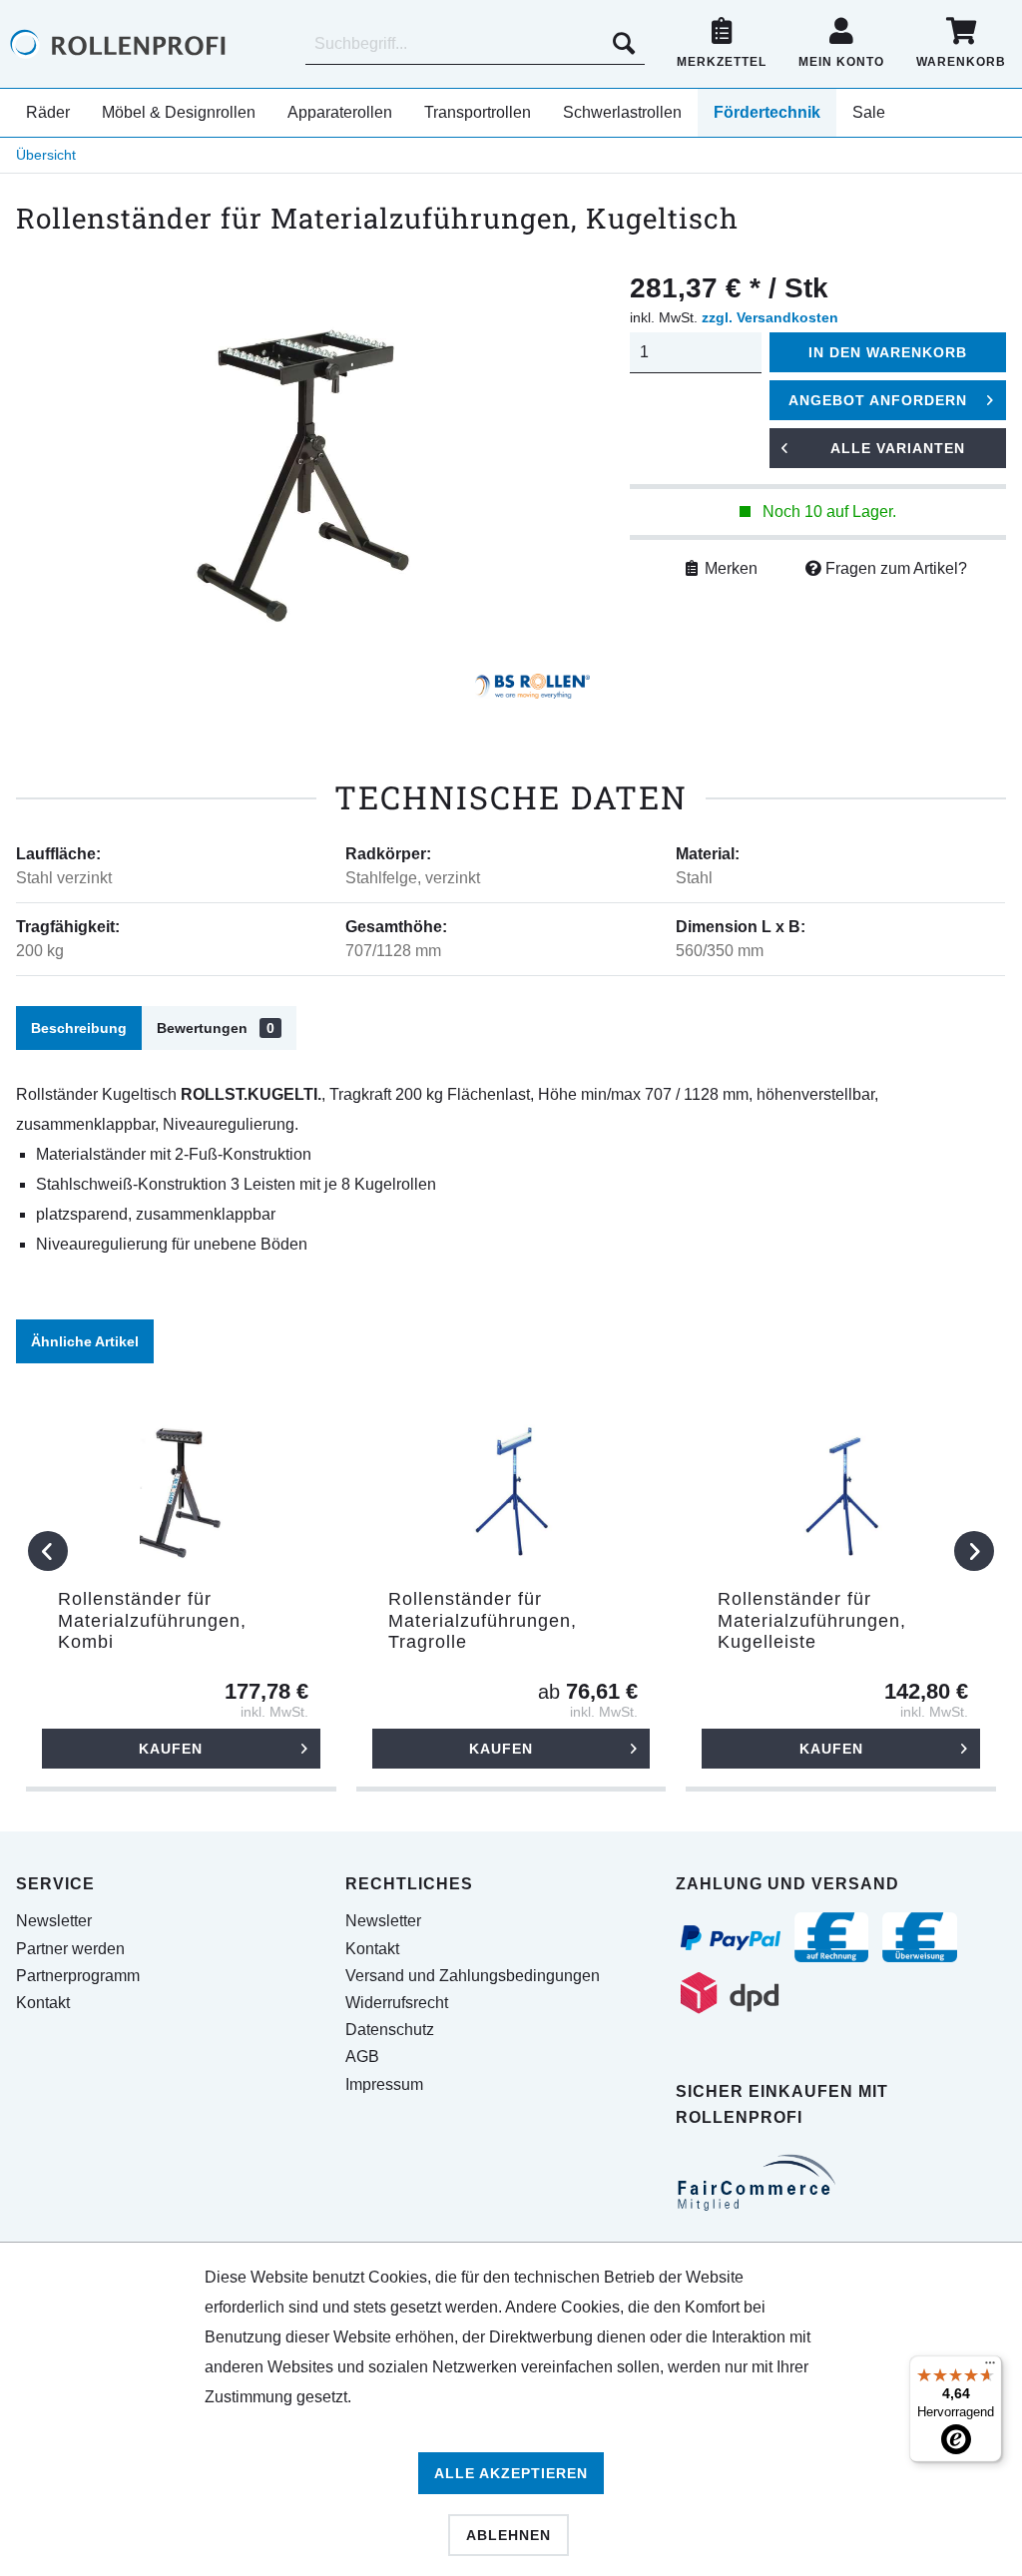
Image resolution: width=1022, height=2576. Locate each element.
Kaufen (171, 1749)
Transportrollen (478, 112)
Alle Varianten (898, 448)
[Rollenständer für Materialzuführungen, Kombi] (181, 1489)
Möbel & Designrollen (179, 112)
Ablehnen (509, 2535)
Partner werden (70, 1949)
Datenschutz (390, 2030)
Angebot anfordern (878, 400)
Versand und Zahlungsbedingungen (473, 1976)
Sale (869, 112)
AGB (362, 2057)
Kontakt (43, 2003)
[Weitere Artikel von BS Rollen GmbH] (532, 694)
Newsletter (54, 1921)
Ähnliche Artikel (85, 1341)
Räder (48, 112)
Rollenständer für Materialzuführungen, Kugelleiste (812, 1620)
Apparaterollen (340, 112)
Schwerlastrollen (622, 112)
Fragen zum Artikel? (894, 568)
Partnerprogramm (78, 1976)
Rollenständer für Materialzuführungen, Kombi (152, 1620)
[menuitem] (475, 44)
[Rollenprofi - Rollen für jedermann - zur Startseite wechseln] (150, 44)
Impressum (384, 2084)
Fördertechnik (767, 112)
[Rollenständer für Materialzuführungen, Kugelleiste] (841, 1489)
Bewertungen (216, 1028)
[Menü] (990, 2367)
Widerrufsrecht (397, 2003)
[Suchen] (624, 44)
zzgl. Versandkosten (770, 317)
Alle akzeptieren (511, 2473)
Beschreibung (79, 1028)
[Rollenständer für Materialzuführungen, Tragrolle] (511, 1489)
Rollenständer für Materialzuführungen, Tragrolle (483, 1620)
